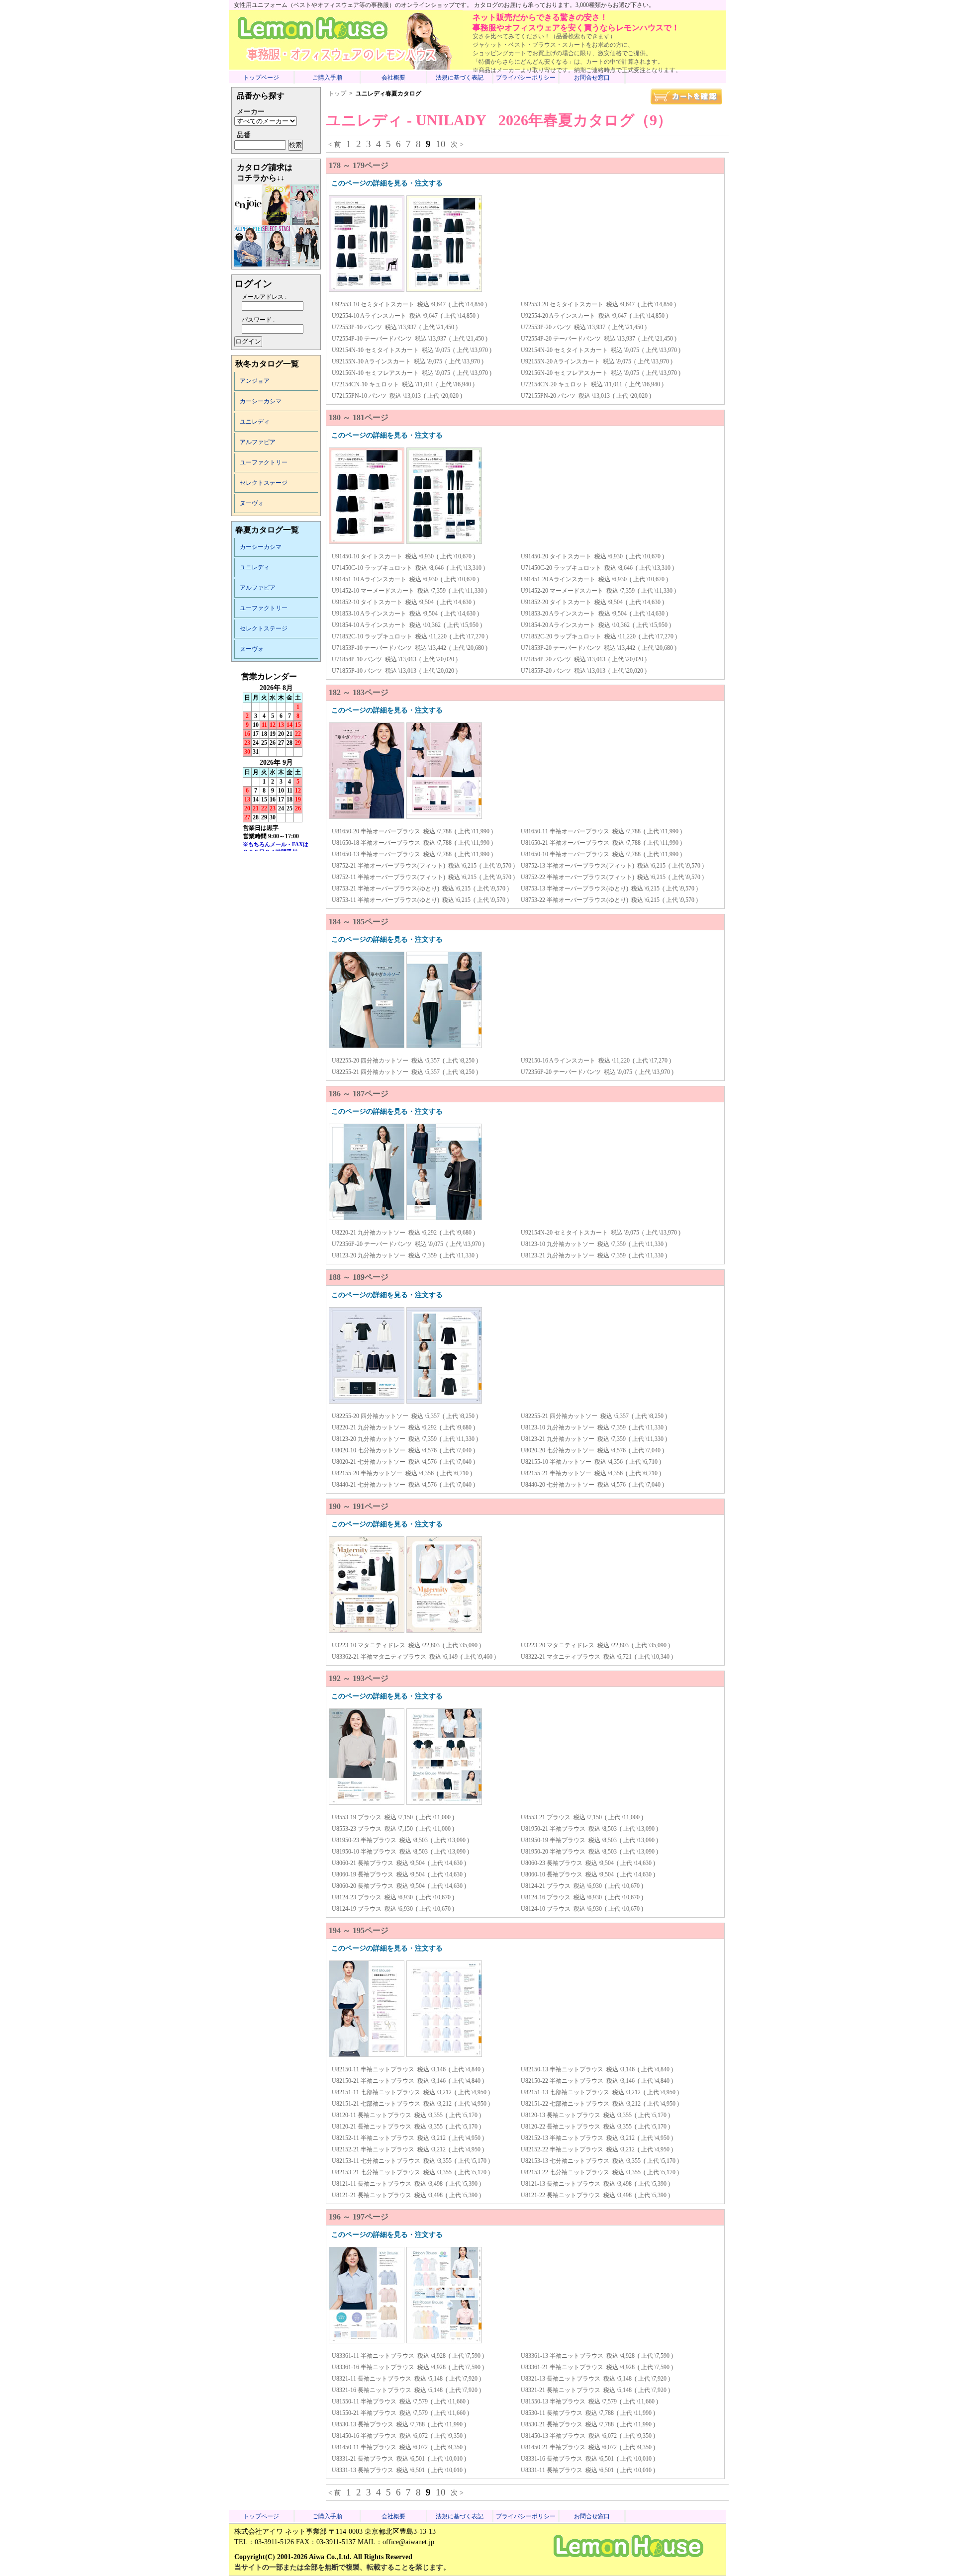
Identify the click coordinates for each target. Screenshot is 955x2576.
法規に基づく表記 (460, 78)
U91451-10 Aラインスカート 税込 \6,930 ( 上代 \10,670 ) (405, 579)
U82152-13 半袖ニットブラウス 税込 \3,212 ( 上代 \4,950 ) (597, 2138)
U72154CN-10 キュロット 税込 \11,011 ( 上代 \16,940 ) (403, 384)
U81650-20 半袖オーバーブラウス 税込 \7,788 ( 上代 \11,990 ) (412, 831)
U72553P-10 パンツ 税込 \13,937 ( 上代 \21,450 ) (395, 327)
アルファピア (258, 442)
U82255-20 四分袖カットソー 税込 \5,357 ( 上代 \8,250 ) (405, 1061)
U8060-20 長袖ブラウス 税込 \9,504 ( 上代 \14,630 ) (399, 1886)
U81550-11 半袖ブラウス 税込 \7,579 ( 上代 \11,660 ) (400, 2401)
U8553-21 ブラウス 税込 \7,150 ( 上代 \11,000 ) (582, 1817)
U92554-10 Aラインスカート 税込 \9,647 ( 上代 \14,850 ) (405, 316)
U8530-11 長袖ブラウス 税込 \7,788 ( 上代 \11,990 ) (588, 2413)
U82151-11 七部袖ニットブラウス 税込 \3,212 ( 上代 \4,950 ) (411, 2092)
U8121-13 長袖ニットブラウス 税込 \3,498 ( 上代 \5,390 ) (595, 2184)
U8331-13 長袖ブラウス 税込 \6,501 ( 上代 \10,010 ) (399, 2470)
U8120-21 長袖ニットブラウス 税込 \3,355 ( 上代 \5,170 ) (406, 2127)
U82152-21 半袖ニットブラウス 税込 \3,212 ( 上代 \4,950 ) (408, 2149)
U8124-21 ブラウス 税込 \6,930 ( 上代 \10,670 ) (582, 1886)
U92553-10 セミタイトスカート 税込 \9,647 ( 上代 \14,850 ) (409, 304)
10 (441, 144)
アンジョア (255, 381)
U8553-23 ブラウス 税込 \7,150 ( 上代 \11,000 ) (393, 1829)
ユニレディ (255, 422)
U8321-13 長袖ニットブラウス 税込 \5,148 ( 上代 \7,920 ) (595, 2379)
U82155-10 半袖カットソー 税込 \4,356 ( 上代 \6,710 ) (591, 1462)
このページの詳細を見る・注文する (387, 183)
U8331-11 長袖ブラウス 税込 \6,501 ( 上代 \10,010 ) (588, 2470)
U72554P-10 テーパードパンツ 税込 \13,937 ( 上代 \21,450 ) (410, 339)
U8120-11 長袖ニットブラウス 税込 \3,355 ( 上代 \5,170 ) (406, 2115)
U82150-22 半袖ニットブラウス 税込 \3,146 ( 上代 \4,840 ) (597, 2081)
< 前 (335, 144)
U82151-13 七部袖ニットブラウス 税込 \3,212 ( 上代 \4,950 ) (600, 2092)
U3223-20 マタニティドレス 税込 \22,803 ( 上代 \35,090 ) (595, 1645)
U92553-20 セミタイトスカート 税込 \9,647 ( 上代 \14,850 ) (598, 304)
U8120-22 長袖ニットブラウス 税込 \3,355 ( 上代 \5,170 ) (595, 2127)
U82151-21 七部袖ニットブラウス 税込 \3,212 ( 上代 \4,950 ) (411, 2104)
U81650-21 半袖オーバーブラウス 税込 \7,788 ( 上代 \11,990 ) (601, 843)
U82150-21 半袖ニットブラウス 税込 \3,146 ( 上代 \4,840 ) (408, 2081)
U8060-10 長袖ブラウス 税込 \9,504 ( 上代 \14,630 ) (588, 1874)
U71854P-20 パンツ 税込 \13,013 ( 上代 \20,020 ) (584, 659)
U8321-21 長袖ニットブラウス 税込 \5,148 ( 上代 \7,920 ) (595, 2390)
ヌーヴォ (252, 503)
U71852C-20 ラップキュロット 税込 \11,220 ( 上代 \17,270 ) (599, 636)
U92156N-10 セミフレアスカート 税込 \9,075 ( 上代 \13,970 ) (412, 373)
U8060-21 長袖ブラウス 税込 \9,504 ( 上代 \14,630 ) (399, 1863)
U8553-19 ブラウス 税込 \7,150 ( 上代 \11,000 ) (393, 1817)
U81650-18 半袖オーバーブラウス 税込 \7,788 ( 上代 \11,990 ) (412, 843)
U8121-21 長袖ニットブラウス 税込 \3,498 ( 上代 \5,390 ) (406, 2195)
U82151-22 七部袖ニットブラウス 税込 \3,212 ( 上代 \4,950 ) (600, 2104)
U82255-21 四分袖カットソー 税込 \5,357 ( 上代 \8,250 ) (405, 1072)
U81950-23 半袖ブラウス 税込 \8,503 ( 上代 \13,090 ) (400, 1840)
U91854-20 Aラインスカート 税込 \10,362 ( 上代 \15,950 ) (596, 625)
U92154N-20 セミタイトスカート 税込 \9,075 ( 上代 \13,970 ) (601, 350)
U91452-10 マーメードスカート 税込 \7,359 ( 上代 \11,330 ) (409, 591)
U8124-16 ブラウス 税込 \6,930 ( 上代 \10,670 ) (582, 1897)
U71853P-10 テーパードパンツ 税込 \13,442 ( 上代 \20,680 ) (410, 648)
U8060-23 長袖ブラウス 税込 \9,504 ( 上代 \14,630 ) (588, 1863)
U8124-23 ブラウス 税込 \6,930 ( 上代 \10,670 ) (393, 1897)
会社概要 (393, 78)
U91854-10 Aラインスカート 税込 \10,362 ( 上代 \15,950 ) (407, 625)
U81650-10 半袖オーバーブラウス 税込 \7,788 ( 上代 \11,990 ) (601, 854)
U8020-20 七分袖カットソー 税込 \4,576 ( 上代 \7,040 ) (592, 1450)
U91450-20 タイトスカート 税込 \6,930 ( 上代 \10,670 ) (592, 556)
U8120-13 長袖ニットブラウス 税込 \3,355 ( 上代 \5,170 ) (595, 2115)
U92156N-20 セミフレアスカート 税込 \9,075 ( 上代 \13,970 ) (601, 373)
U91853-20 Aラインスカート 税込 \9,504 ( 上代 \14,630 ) (594, 614)
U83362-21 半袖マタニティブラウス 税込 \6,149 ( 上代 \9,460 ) (414, 1657)
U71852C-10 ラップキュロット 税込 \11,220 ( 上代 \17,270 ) (410, 636)
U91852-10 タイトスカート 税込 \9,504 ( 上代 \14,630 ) (403, 602)
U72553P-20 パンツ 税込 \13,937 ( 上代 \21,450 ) (584, 327)
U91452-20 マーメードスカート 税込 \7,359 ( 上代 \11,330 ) (598, 591)
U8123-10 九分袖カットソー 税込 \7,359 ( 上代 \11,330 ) (594, 1244)
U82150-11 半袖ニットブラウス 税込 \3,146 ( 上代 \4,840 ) (408, 2069)
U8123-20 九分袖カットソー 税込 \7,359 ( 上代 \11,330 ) (405, 1255)
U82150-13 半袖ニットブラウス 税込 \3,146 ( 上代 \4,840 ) (597, 2069)
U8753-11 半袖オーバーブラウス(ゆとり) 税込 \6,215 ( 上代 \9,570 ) (420, 900)
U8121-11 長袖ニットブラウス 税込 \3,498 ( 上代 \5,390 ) (406, 2184)
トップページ (261, 78)
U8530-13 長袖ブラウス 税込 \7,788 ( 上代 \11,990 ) (399, 2424)
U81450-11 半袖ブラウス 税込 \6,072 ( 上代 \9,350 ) (399, 2447)
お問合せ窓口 (592, 78)
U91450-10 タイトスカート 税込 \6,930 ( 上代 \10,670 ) (403, 556)
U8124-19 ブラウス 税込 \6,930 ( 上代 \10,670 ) (393, 1909)
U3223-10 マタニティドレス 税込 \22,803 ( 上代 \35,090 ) (406, 1645)
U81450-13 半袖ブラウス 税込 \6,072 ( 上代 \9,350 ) (588, 2436)
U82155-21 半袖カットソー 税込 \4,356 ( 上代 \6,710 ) (591, 1473)
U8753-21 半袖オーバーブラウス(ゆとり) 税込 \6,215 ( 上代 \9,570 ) (420, 888)
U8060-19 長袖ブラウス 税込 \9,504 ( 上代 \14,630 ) (399, 1874)
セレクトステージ (264, 483)
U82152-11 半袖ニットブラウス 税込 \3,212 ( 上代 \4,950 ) (408, 2138)
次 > (457, 144)
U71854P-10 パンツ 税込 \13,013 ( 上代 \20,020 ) (395, 659)
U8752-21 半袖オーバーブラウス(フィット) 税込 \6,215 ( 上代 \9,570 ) (423, 866)
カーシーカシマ (261, 401)
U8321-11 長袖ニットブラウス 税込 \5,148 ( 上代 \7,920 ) (406, 2379)
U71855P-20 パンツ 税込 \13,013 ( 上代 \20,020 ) (584, 671)
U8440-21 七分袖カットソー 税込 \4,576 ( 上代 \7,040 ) (403, 1485)
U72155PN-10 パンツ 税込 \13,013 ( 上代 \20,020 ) (397, 396)
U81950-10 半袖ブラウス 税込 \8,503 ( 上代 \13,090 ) (400, 1852)
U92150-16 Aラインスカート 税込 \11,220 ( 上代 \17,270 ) (596, 1061)
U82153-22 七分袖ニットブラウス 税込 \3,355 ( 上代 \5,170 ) (600, 2172)
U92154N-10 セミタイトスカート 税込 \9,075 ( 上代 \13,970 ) (412, 350)
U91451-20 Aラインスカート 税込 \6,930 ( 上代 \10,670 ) (594, 579)
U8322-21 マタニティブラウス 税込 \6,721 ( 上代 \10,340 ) (597, 1657)
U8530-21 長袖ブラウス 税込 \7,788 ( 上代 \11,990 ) (588, 2424)
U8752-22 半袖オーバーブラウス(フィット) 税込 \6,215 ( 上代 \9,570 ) (612, 877)
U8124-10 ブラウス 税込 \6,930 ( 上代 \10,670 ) (582, 1909)
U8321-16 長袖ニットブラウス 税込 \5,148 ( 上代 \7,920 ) (406, 2390)
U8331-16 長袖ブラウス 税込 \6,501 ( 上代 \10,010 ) (588, 2459)
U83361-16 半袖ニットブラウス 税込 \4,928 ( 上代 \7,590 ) (408, 2367)
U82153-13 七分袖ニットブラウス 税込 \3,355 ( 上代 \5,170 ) (600, 2161)
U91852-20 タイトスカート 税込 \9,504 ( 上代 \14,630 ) (592, 602)
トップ (337, 93)
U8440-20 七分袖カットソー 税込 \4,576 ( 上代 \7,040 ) (592, 1485)
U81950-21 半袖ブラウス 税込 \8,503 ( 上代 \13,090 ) (589, 1829)
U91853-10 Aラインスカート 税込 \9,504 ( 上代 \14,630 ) (405, 614)
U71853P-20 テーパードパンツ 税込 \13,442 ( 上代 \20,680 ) (599, 648)
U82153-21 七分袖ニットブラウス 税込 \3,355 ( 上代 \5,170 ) (411, 2172)
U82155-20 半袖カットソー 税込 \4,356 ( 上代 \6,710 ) (402, 1473)
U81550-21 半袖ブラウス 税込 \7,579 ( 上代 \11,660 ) (400, 2413)
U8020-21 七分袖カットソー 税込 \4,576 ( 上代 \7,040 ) (403, 1462)
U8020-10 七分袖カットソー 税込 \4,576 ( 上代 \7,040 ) (403, 1450)
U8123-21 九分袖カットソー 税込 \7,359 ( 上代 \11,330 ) (594, 1255)
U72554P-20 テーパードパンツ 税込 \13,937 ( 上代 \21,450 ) (599, 339)
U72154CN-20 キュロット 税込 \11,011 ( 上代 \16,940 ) (592, 384)
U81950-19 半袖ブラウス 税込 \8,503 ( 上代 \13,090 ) (589, 1840)
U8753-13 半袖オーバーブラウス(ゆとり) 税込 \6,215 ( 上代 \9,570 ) (609, 888)
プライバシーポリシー (526, 78)
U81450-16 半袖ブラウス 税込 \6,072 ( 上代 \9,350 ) (399, 2436)
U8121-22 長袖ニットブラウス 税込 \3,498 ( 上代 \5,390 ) (595, 2195)
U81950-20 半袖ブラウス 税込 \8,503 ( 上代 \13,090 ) (589, 1852)
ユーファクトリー (264, 462)
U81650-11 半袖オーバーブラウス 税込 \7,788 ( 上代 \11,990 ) (601, 831)
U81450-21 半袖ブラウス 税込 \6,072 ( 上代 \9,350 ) (588, 2447)
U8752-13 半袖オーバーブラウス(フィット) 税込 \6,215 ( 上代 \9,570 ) (612, 866)
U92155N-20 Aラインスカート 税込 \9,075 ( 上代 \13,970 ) (597, 361)
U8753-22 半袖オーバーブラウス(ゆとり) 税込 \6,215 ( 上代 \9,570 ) (609, 900)
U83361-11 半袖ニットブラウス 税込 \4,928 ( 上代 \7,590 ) (408, 2356)
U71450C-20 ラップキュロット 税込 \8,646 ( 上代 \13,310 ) (597, 568)
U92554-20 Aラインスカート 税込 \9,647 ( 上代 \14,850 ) (594, 316)
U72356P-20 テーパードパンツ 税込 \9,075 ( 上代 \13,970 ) (597, 1072)
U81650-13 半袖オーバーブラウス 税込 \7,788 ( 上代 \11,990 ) (412, 854)
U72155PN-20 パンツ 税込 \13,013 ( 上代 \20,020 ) (586, 396)
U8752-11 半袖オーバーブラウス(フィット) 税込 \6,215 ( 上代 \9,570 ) (423, 877)
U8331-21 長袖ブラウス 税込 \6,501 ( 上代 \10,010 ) (399, 2459)
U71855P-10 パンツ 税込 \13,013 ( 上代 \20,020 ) (395, 671)
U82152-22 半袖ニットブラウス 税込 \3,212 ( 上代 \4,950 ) (597, 2149)
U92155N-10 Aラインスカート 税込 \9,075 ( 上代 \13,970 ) (408, 361)
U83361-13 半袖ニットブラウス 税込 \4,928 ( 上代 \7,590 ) (597, 2356)
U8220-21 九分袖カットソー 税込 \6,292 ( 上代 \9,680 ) (403, 1233)
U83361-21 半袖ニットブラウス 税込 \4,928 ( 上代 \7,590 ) (597, 2367)
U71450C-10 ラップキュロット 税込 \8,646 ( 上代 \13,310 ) (408, 568)
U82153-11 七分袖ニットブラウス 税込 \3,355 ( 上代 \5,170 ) (411, 2161)
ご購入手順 (327, 78)
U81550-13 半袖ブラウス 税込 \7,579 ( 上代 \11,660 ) (589, 2401)
